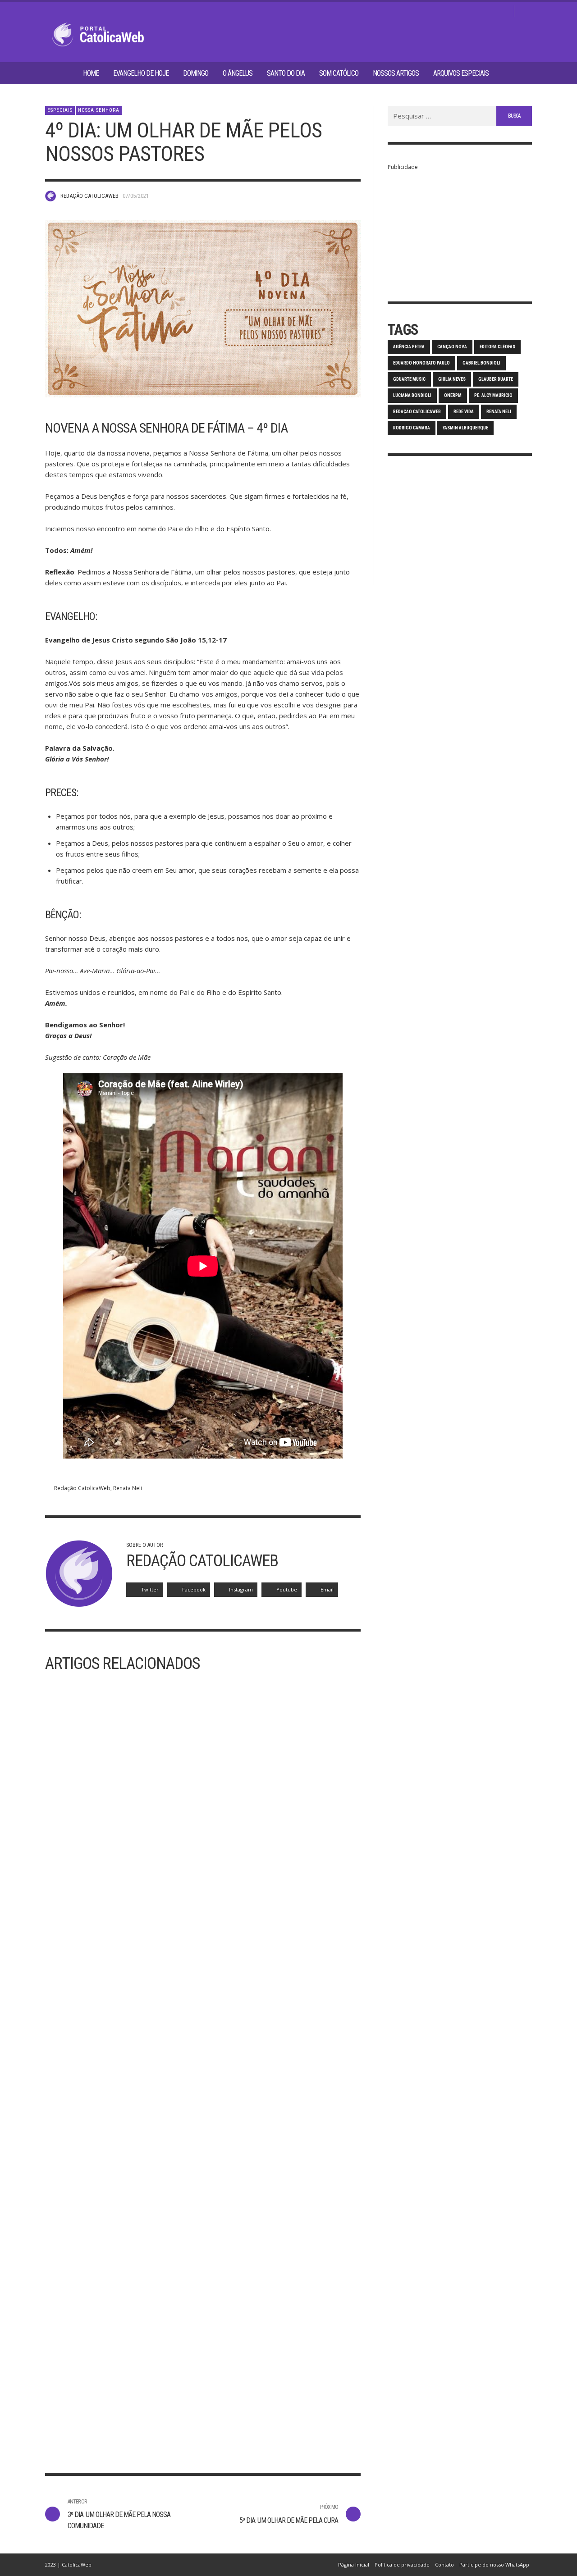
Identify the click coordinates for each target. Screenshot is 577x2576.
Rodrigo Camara (412, 428)
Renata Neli (128, 1488)
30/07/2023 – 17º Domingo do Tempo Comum (112, 2411)
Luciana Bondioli (412, 395)
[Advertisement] (460, 229)
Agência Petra (409, 347)
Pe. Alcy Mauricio (493, 395)
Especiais (60, 110)
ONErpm (453, 395)
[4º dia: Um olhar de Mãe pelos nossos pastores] (203, 309)
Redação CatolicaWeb (89, 196)
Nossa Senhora (99, 110)
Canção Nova (452, 347)
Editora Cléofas (497, 347)
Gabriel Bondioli (481, 363)
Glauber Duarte (496, 379)
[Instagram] (475, 11)
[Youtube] (504, 11)
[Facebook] (460, 11)
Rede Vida (464, 412)
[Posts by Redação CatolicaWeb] (50, 196)
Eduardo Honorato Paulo (421, 363)
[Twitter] (489, 11)
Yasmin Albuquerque (465, 428)
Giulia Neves (452, 379)
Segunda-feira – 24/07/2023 (262, 2405)
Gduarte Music (409, 379)
